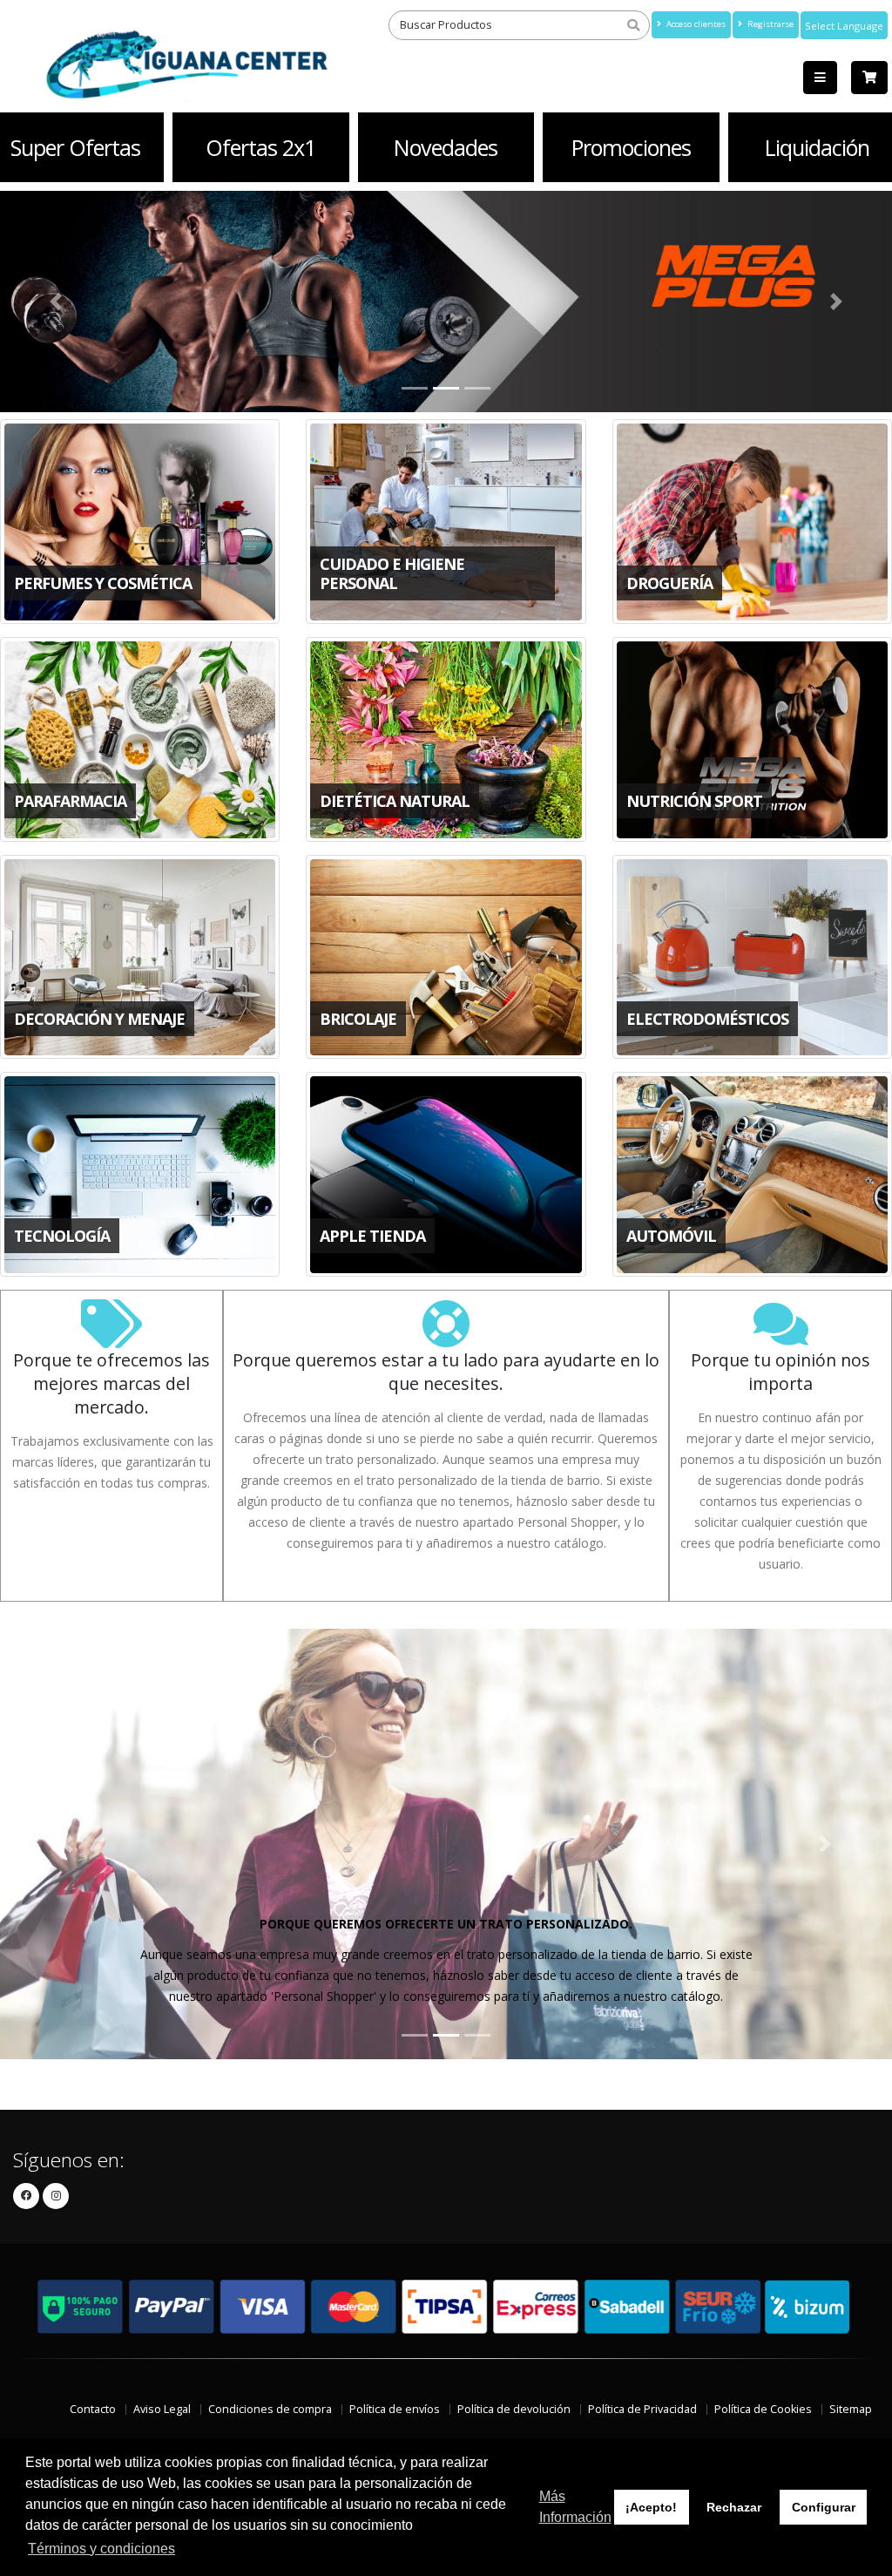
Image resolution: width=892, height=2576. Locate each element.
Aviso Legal (162, 2409)
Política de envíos (395, 2409)
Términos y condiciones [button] (101, 2549)
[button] (67, 1844)
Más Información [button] (575, 2507)
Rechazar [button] (734, 2507)
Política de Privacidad (642, 2409)
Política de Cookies (763, 2409)
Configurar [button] (824, 2507)
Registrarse (769, 24)
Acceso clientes (695, 24)
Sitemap (851, 2409)
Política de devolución (514, 2409)
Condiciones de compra (270, 2409)
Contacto (93, 2409)
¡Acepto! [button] (651, 2507)
